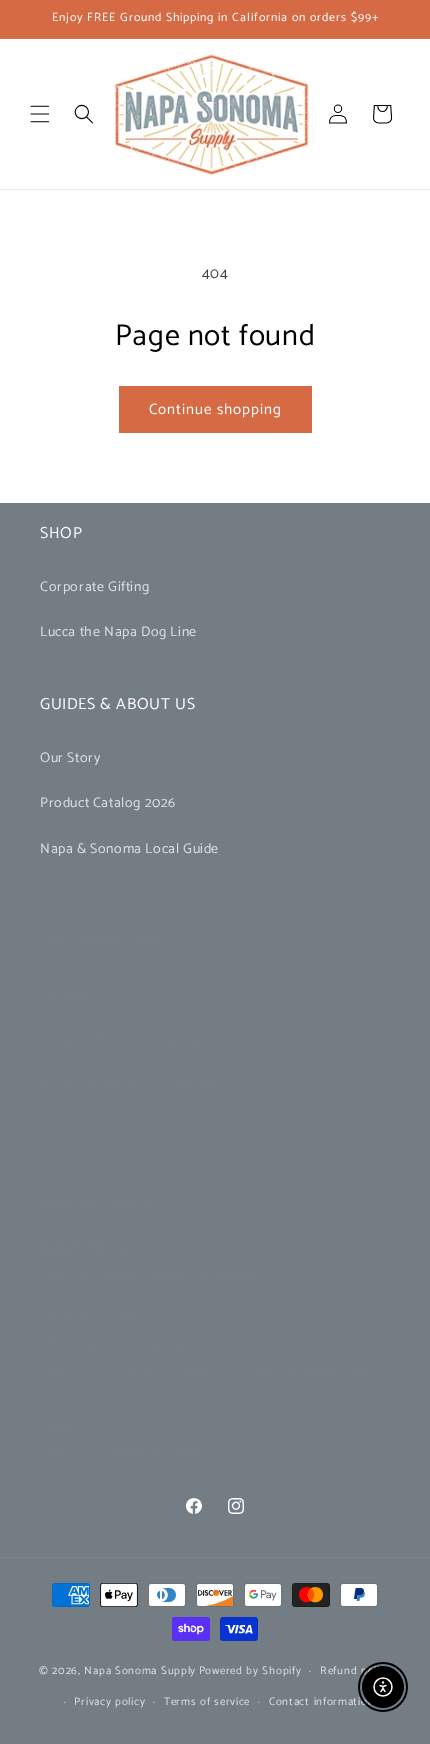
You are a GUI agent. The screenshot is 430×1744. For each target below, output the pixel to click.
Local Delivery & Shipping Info (134, 1040)
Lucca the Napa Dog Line (118, 632)
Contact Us (74, 995)
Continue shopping (215, 409)
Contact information (321, 1702)
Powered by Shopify (250, 1671)
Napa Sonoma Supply (140, 1671)
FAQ (54, 1130)
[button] (40, 114)
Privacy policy (109, 1702)
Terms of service (207, 1702)
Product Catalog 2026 (108, 803)
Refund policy (355, 1671)
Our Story (70, 758)
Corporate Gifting (94, 587)
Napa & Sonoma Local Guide (129, 849)
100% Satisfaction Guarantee (130, 1085)
